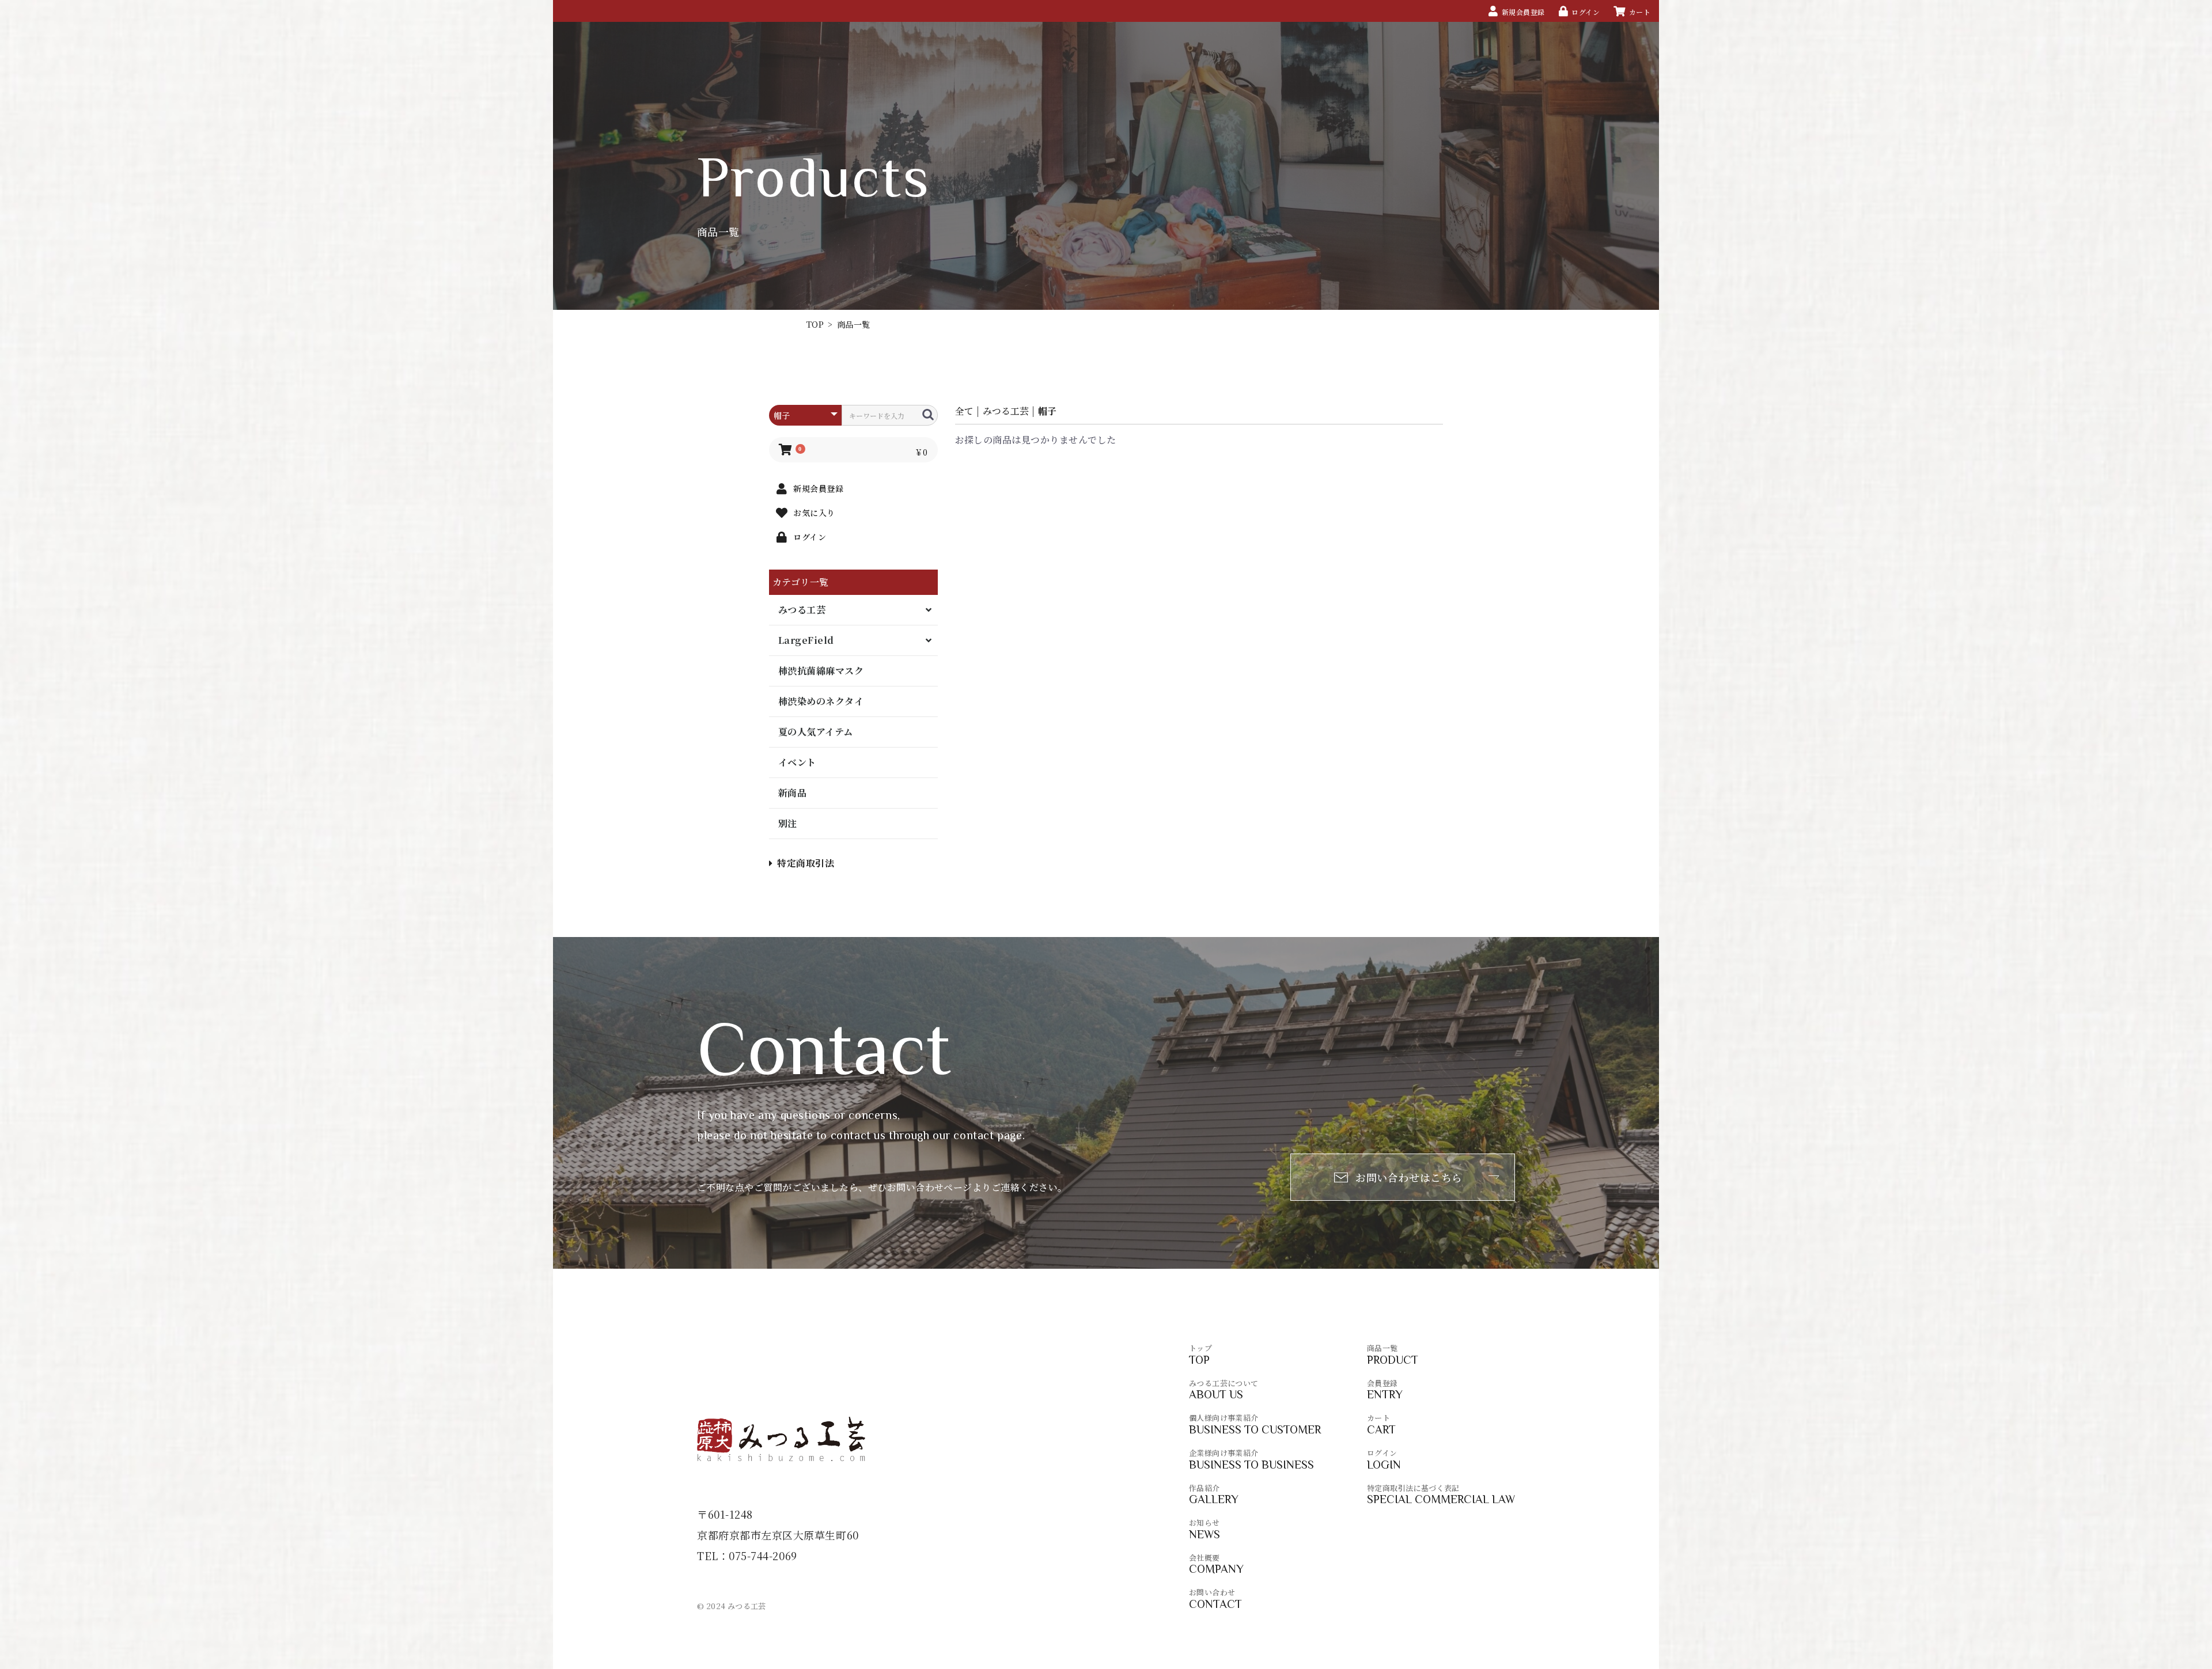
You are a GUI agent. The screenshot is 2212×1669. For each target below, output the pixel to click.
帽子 (1047, 411)
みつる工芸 (802, 610)
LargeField (806, 640)
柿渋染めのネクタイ (821, 701)
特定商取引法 (806, 863)
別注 (788, 823)
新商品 (792, 793)
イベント (797, 762)
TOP (815, 324)
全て (964, 411)
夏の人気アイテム (816, 732)
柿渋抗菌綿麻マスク (821, 671)
